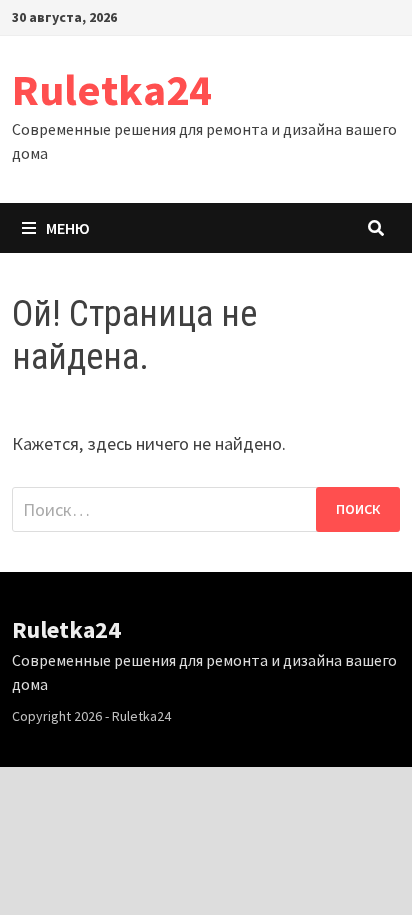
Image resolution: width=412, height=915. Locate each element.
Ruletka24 (112, 89)
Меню (68, 228)
